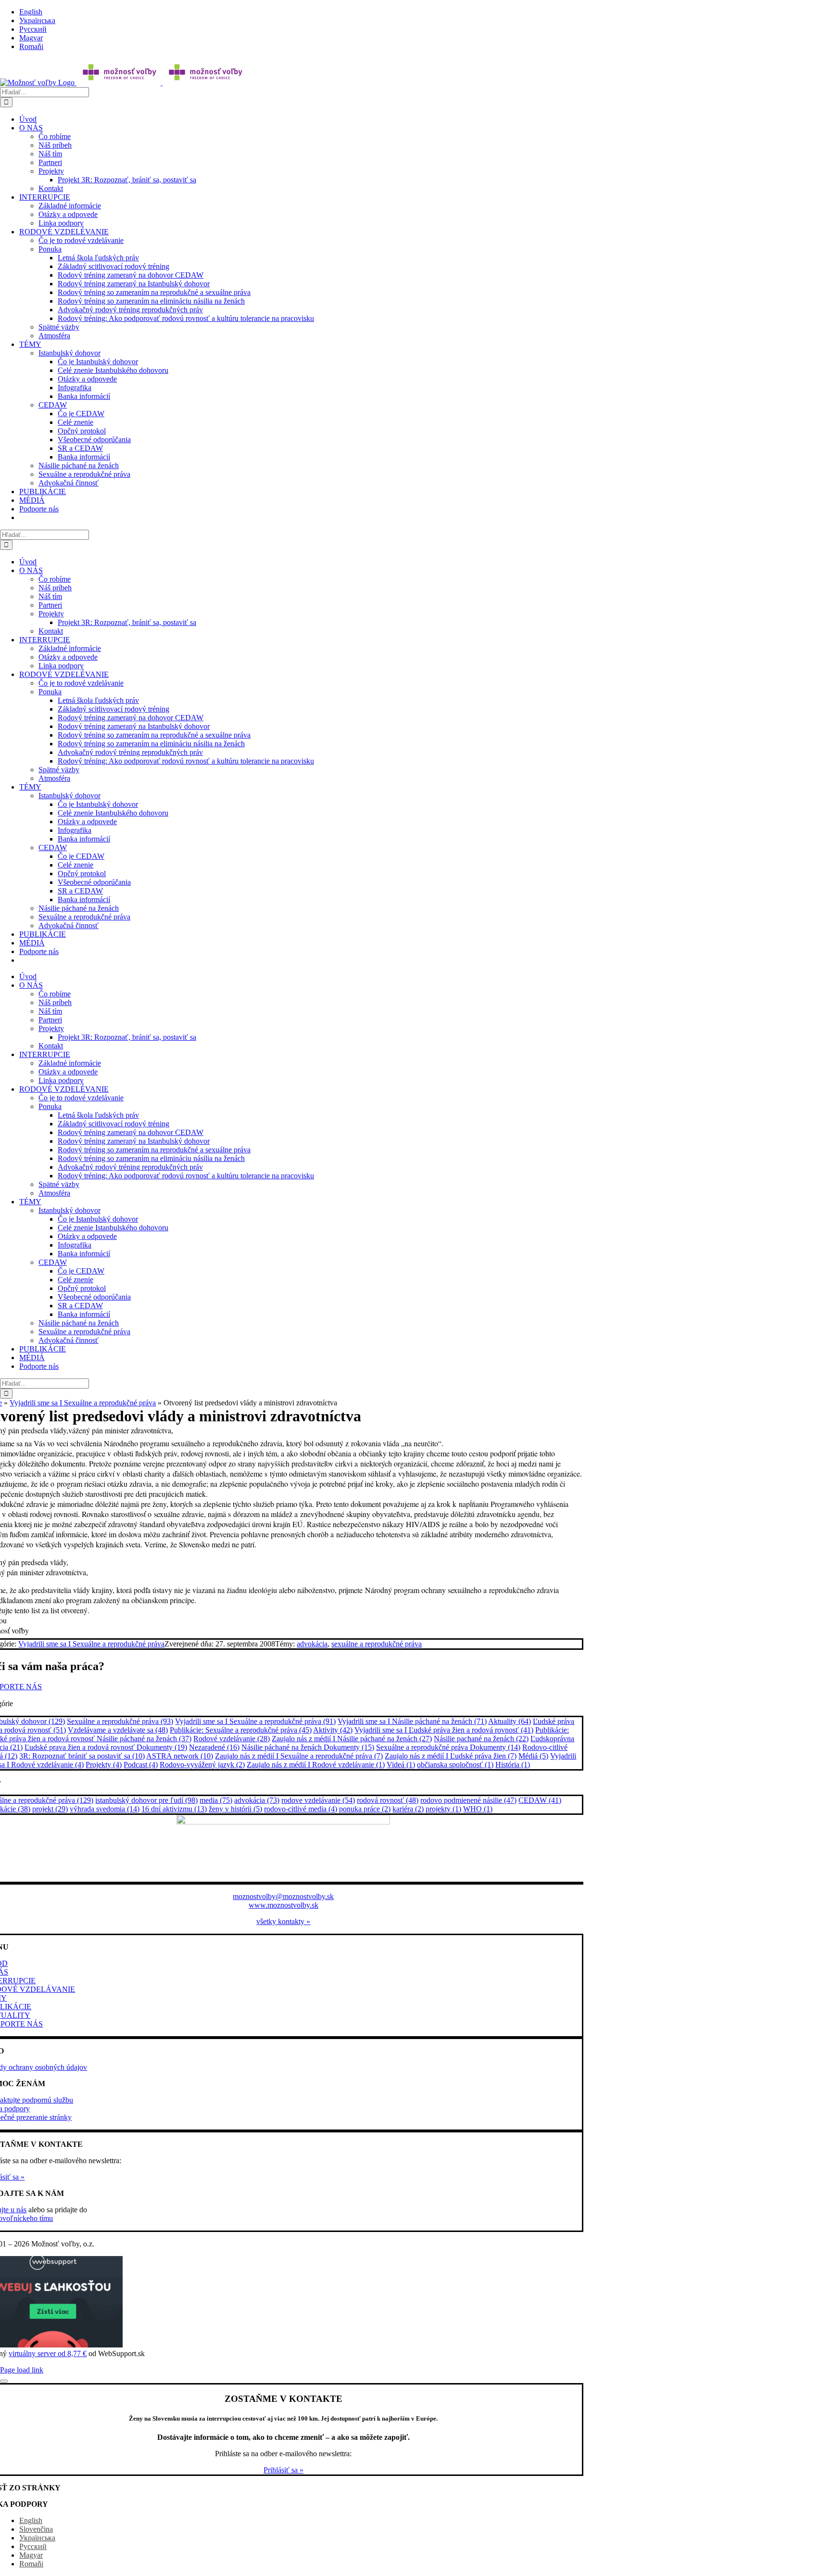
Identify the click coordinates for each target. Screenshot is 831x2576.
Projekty (104, 1765)
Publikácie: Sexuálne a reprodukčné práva (241, 1730)
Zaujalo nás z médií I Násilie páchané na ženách (352, 1739)
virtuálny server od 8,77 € (48, 2353)
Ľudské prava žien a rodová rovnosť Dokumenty (106, 1747)
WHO (478, 1809)
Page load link (22, 2370)
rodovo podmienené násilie (468, 1800)
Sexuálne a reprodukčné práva (120, 1721)
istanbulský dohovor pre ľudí (146, 1800)
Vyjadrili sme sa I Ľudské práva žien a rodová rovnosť (444, 1730)
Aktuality (510, 1721)
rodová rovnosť (388, 1800)
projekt (50, 1809)
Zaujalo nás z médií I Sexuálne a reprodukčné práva (299, 1756)
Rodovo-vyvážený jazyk (202, 1765)
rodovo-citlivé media (301, 1809)
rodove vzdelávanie (318, 1800)
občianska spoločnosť (455, 1765)
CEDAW (540, 1800)
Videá (401, 1765)
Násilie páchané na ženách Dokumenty (308, 1747)
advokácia (312, 1644)
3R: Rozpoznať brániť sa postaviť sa (82, 1756)
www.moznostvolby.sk (283, 1905)
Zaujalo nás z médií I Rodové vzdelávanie (316, 1765)
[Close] (4, 2381)
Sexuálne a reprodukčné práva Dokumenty (448, 1747)
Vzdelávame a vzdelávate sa (118, 1730)
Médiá (533, 1756)
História (513, 1765)
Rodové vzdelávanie (232, 1739)
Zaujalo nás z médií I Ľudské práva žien (451, 1756)
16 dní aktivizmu (174, 1809)
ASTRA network (180, 1756)
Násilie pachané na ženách (481, 1739)
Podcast (141, 1765)
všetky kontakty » (283, 1921)
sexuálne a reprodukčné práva (377, 1644)
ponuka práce (365, 1809)
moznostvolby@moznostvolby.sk (283, 1896)
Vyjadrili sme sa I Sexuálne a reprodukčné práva (83, 1403)
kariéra (408, 1809)
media (216, 1800)
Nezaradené (214, 1747)
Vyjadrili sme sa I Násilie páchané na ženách (412, 1721)
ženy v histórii (235, 1809)
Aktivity (333, 1730)
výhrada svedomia (105, 1809)
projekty (443, 1809)
